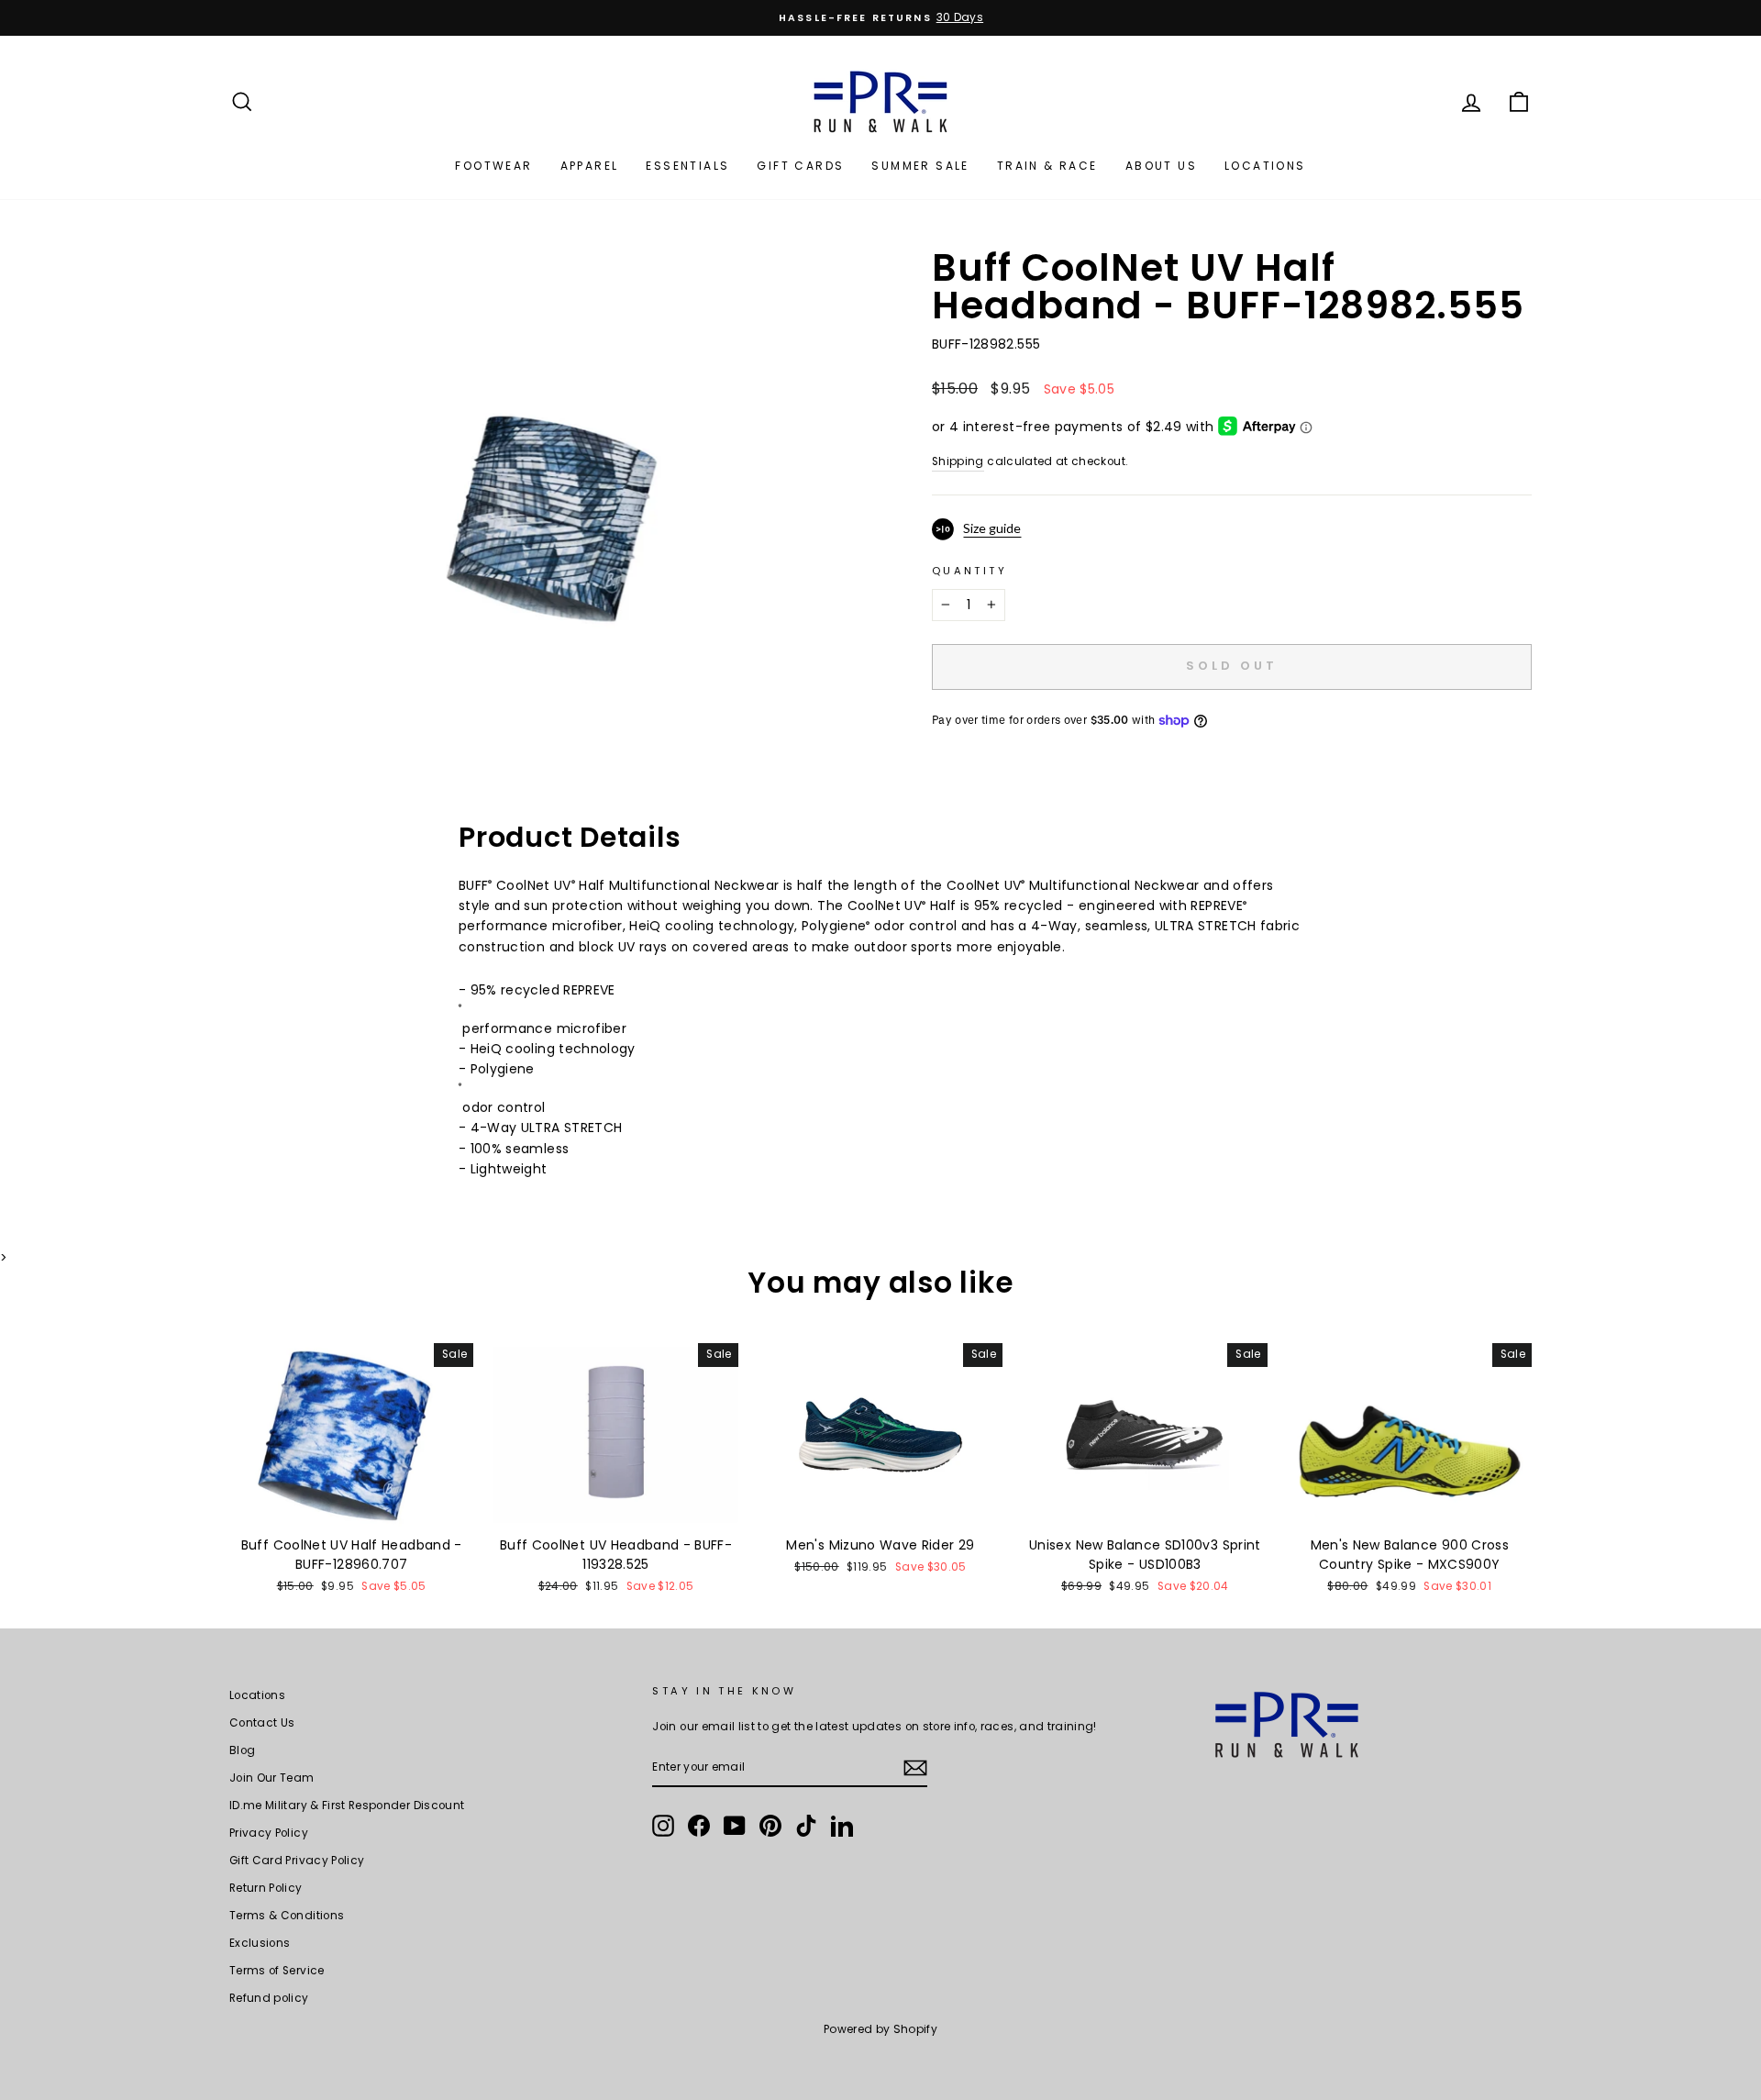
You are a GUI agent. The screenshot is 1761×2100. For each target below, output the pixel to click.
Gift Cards (800, 166)
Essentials (687, 166)
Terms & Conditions (287, 1916)
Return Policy (266, 1888)
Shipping (958, 461)
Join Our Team (272, 1778)
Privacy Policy (269, 1833)
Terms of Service (277, 1971)
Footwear (493, 166)
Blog (242, 1750)
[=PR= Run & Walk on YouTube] (735, 1826)
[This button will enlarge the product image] (550, 502)
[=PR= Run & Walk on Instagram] (663, 1826)
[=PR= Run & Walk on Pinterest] (770, 1826)
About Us (1161, 166)
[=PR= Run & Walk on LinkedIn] (842, 1826)
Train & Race (1047, 166)
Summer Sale (920, 166)
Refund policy (269, 1998)
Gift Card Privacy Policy (297, 1861)
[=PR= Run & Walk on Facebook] (699, 1826)
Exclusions (260, 1943)
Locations (1265, 166)
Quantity (969, 571)
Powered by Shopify (880, 2029)
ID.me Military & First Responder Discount (347, 1806)
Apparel (590, 166)
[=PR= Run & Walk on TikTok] (806, 1826)
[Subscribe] (915, 1768)
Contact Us (262, 1723)
